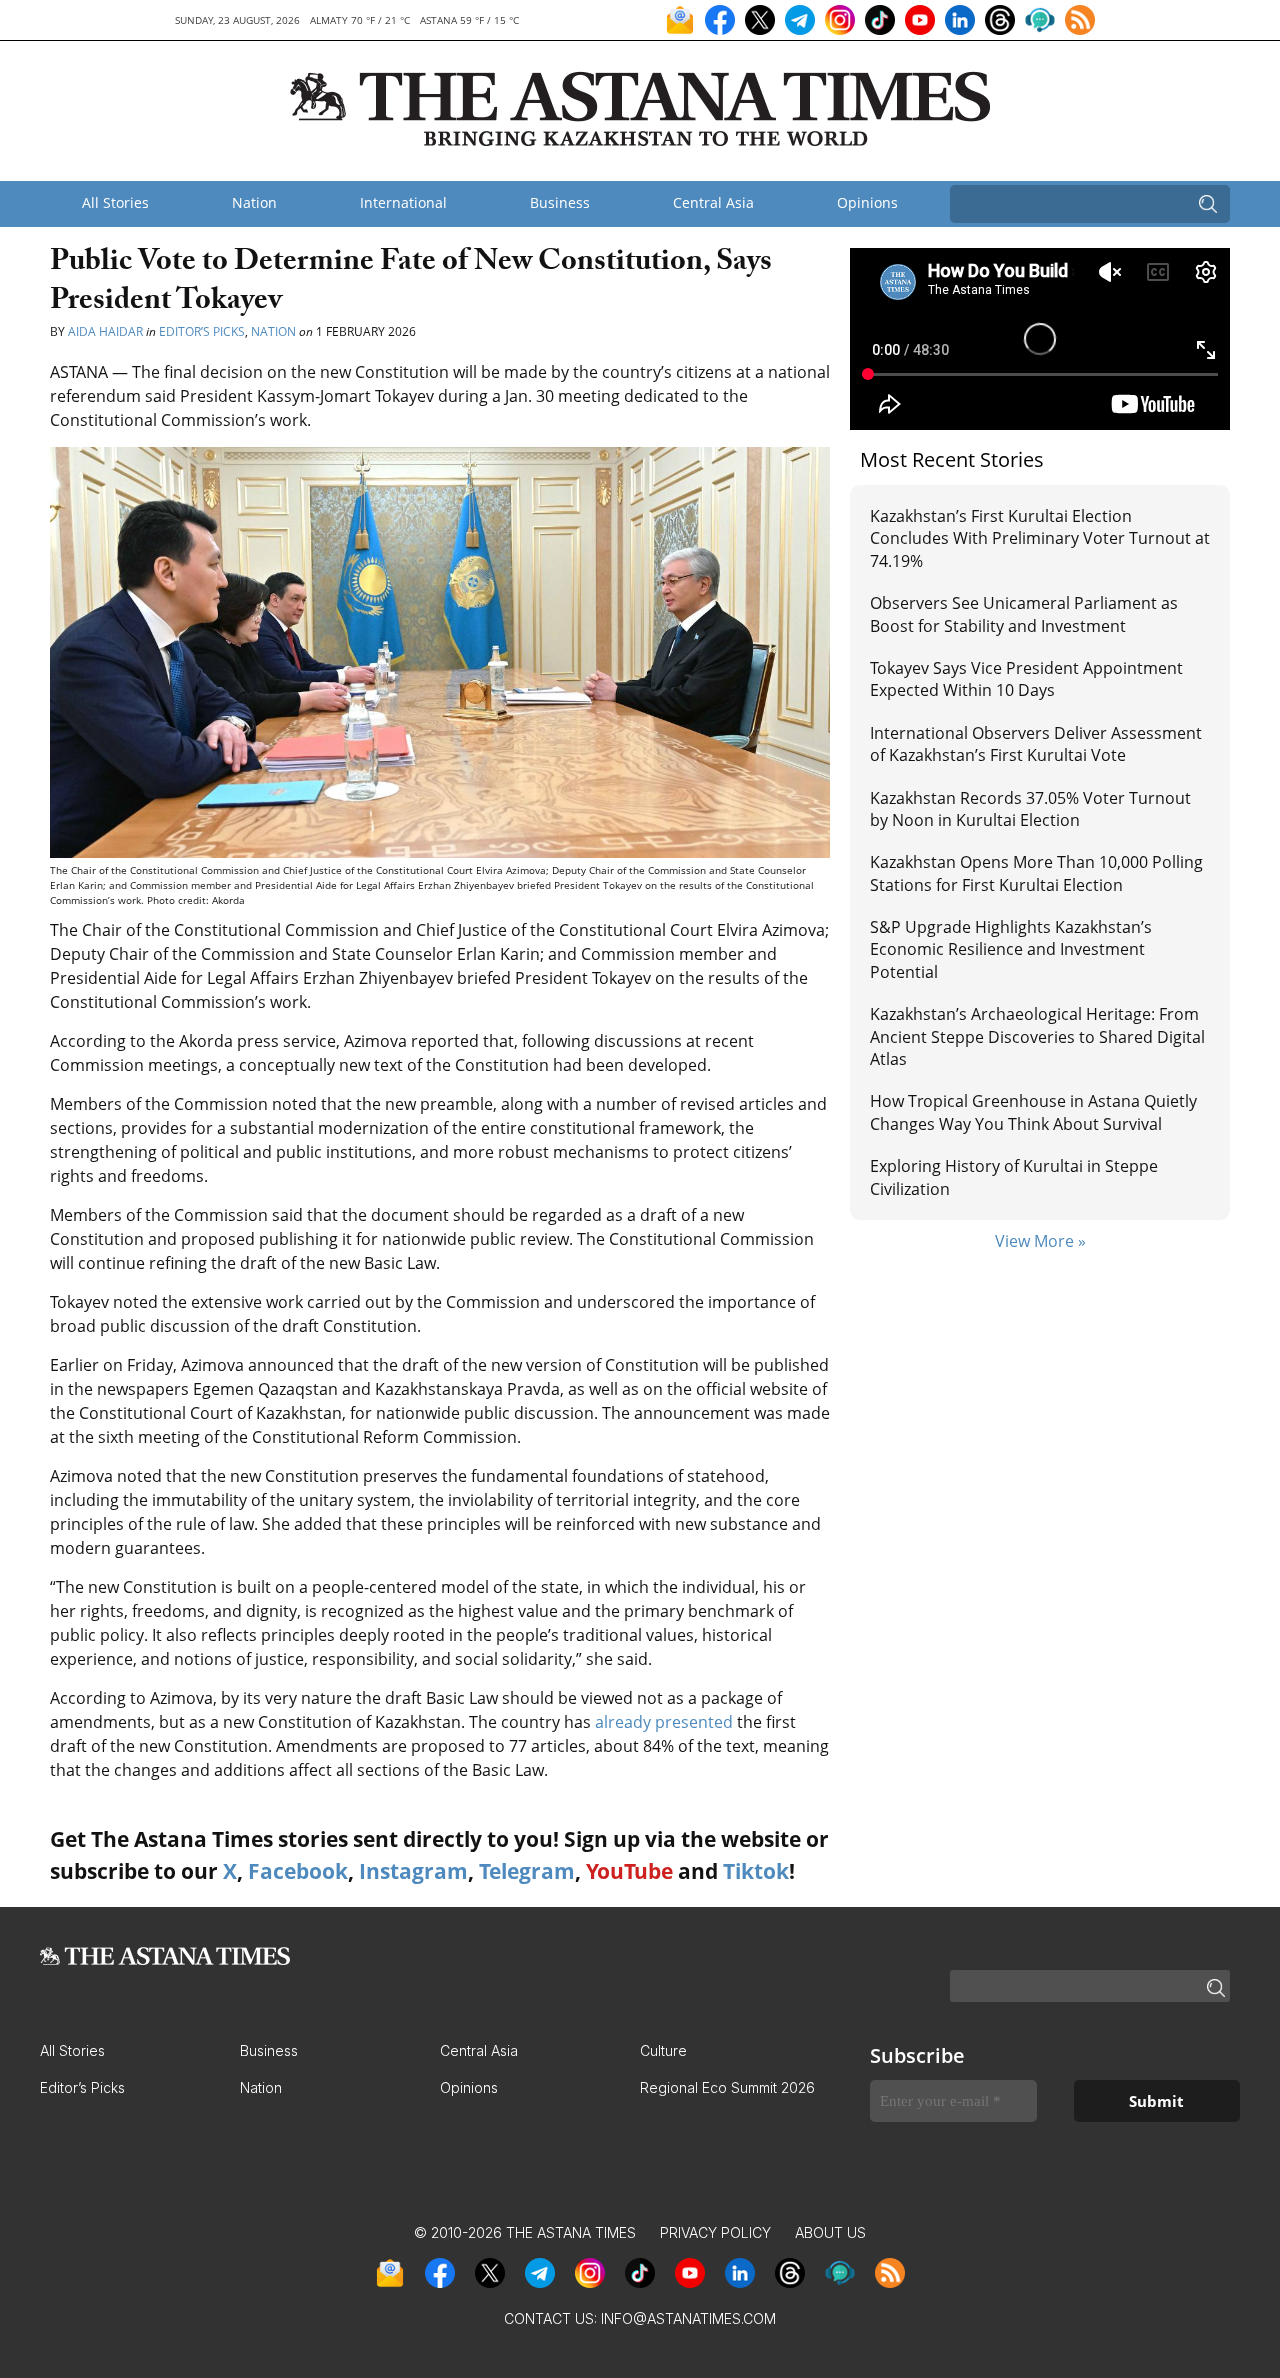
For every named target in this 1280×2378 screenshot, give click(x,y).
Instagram (413, 1871)
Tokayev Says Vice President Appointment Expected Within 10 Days (1026, 679)
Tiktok (756, 1871)
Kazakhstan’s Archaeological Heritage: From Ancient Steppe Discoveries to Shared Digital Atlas (1037, 1036)
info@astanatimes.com (688, 2318)
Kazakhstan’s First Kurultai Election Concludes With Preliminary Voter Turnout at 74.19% (1040, 538)
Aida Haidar (107, 331)
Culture (663, 2050)
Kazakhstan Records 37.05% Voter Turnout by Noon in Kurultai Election (1030, 809)
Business (560, 202)
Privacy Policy (715, 2232)
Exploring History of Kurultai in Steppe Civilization (1014, 1177)
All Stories (115, 202)
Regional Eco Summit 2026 (727, 2087)
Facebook (298, 1871)
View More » (1040, 1241)
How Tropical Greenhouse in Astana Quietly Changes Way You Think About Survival (1033, 1112)
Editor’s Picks (202, 331)
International (403, 202)
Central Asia (713, 202)
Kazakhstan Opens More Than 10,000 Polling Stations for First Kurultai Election (1036, 873)
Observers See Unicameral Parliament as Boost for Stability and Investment (1024, 614)
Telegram (527, 1871)
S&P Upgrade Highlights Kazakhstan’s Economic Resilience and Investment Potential (1011, 949)
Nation (254, 202)
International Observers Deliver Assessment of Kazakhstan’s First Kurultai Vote (1036, 744)
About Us (830, 2232)
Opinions (867, 202)
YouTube (629, 1871)
